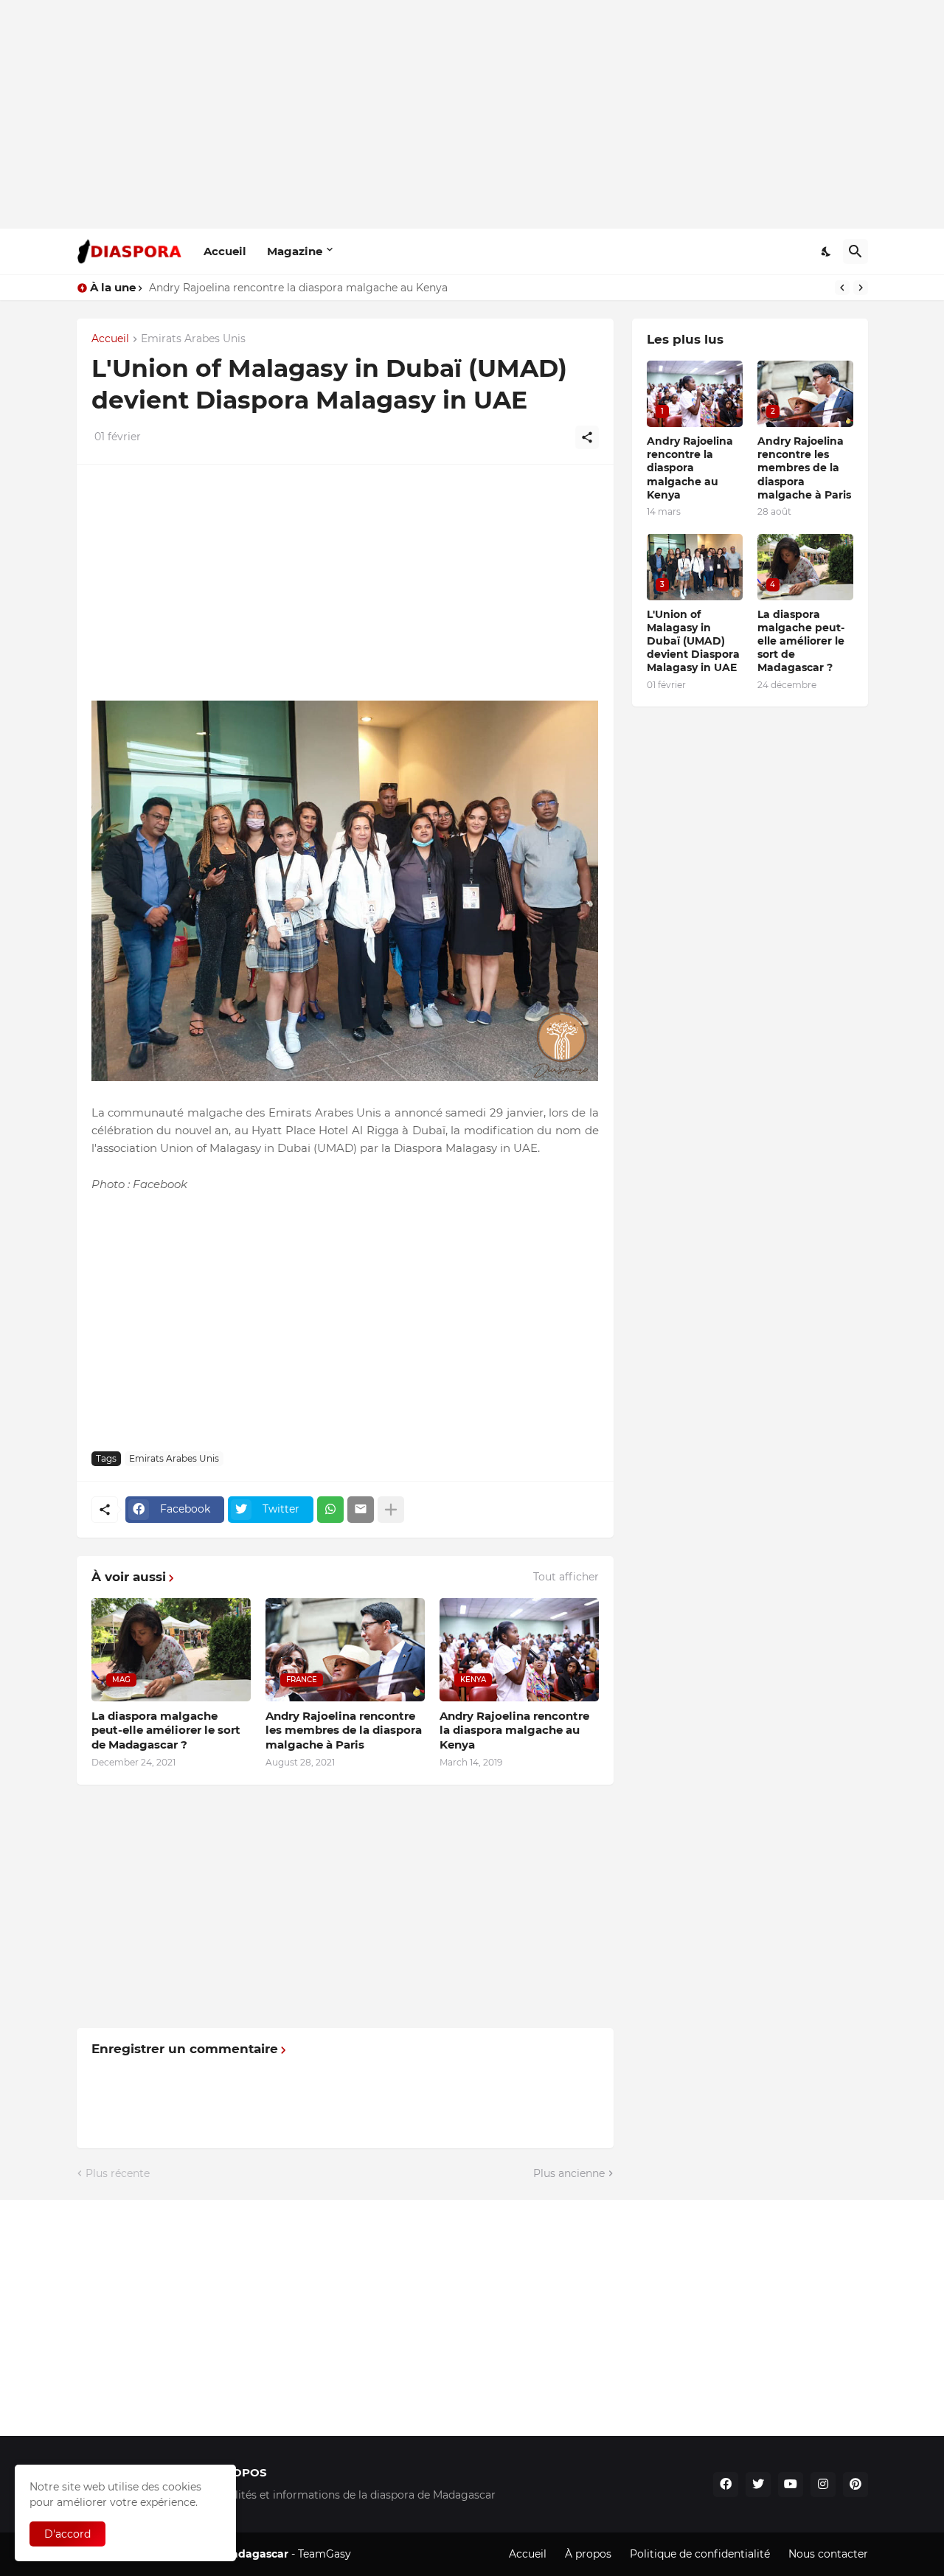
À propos (588, 2554)
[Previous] (842, 288)
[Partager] (587, 437)
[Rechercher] (855, 251)
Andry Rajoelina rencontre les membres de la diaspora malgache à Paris (335, 288)
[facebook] (726, 2485)
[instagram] (823, 2485)
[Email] (361, 1510)
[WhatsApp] (330, 1510)
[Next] (861, 288)
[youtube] (791, 2485)
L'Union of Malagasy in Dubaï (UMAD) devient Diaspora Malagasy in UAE (693, 641)
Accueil (225, 251)
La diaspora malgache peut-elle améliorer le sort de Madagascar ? (166, 1730)
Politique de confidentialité (700, 2554)
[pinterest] (855, 2485)
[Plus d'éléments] (391, 1510)
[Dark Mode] (827, 251)
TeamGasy (324, 2554)
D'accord (67, 2534)
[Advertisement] (472, 114)
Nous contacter (828, 2554)
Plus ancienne (569, 2173)
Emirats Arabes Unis (193, 339)
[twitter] (758, 2485)
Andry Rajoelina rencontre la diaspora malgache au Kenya (514, 1730)
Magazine (295, 251)
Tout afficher (566, 1577)
